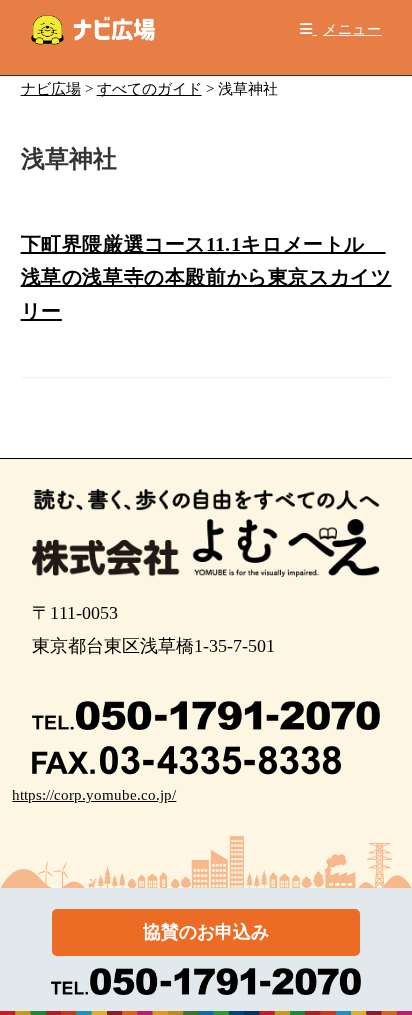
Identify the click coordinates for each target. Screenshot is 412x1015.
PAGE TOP (383, 968)
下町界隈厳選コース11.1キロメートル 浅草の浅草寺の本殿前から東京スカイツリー (206, 277)
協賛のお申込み (206, 932)
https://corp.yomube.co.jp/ (94, 795)
